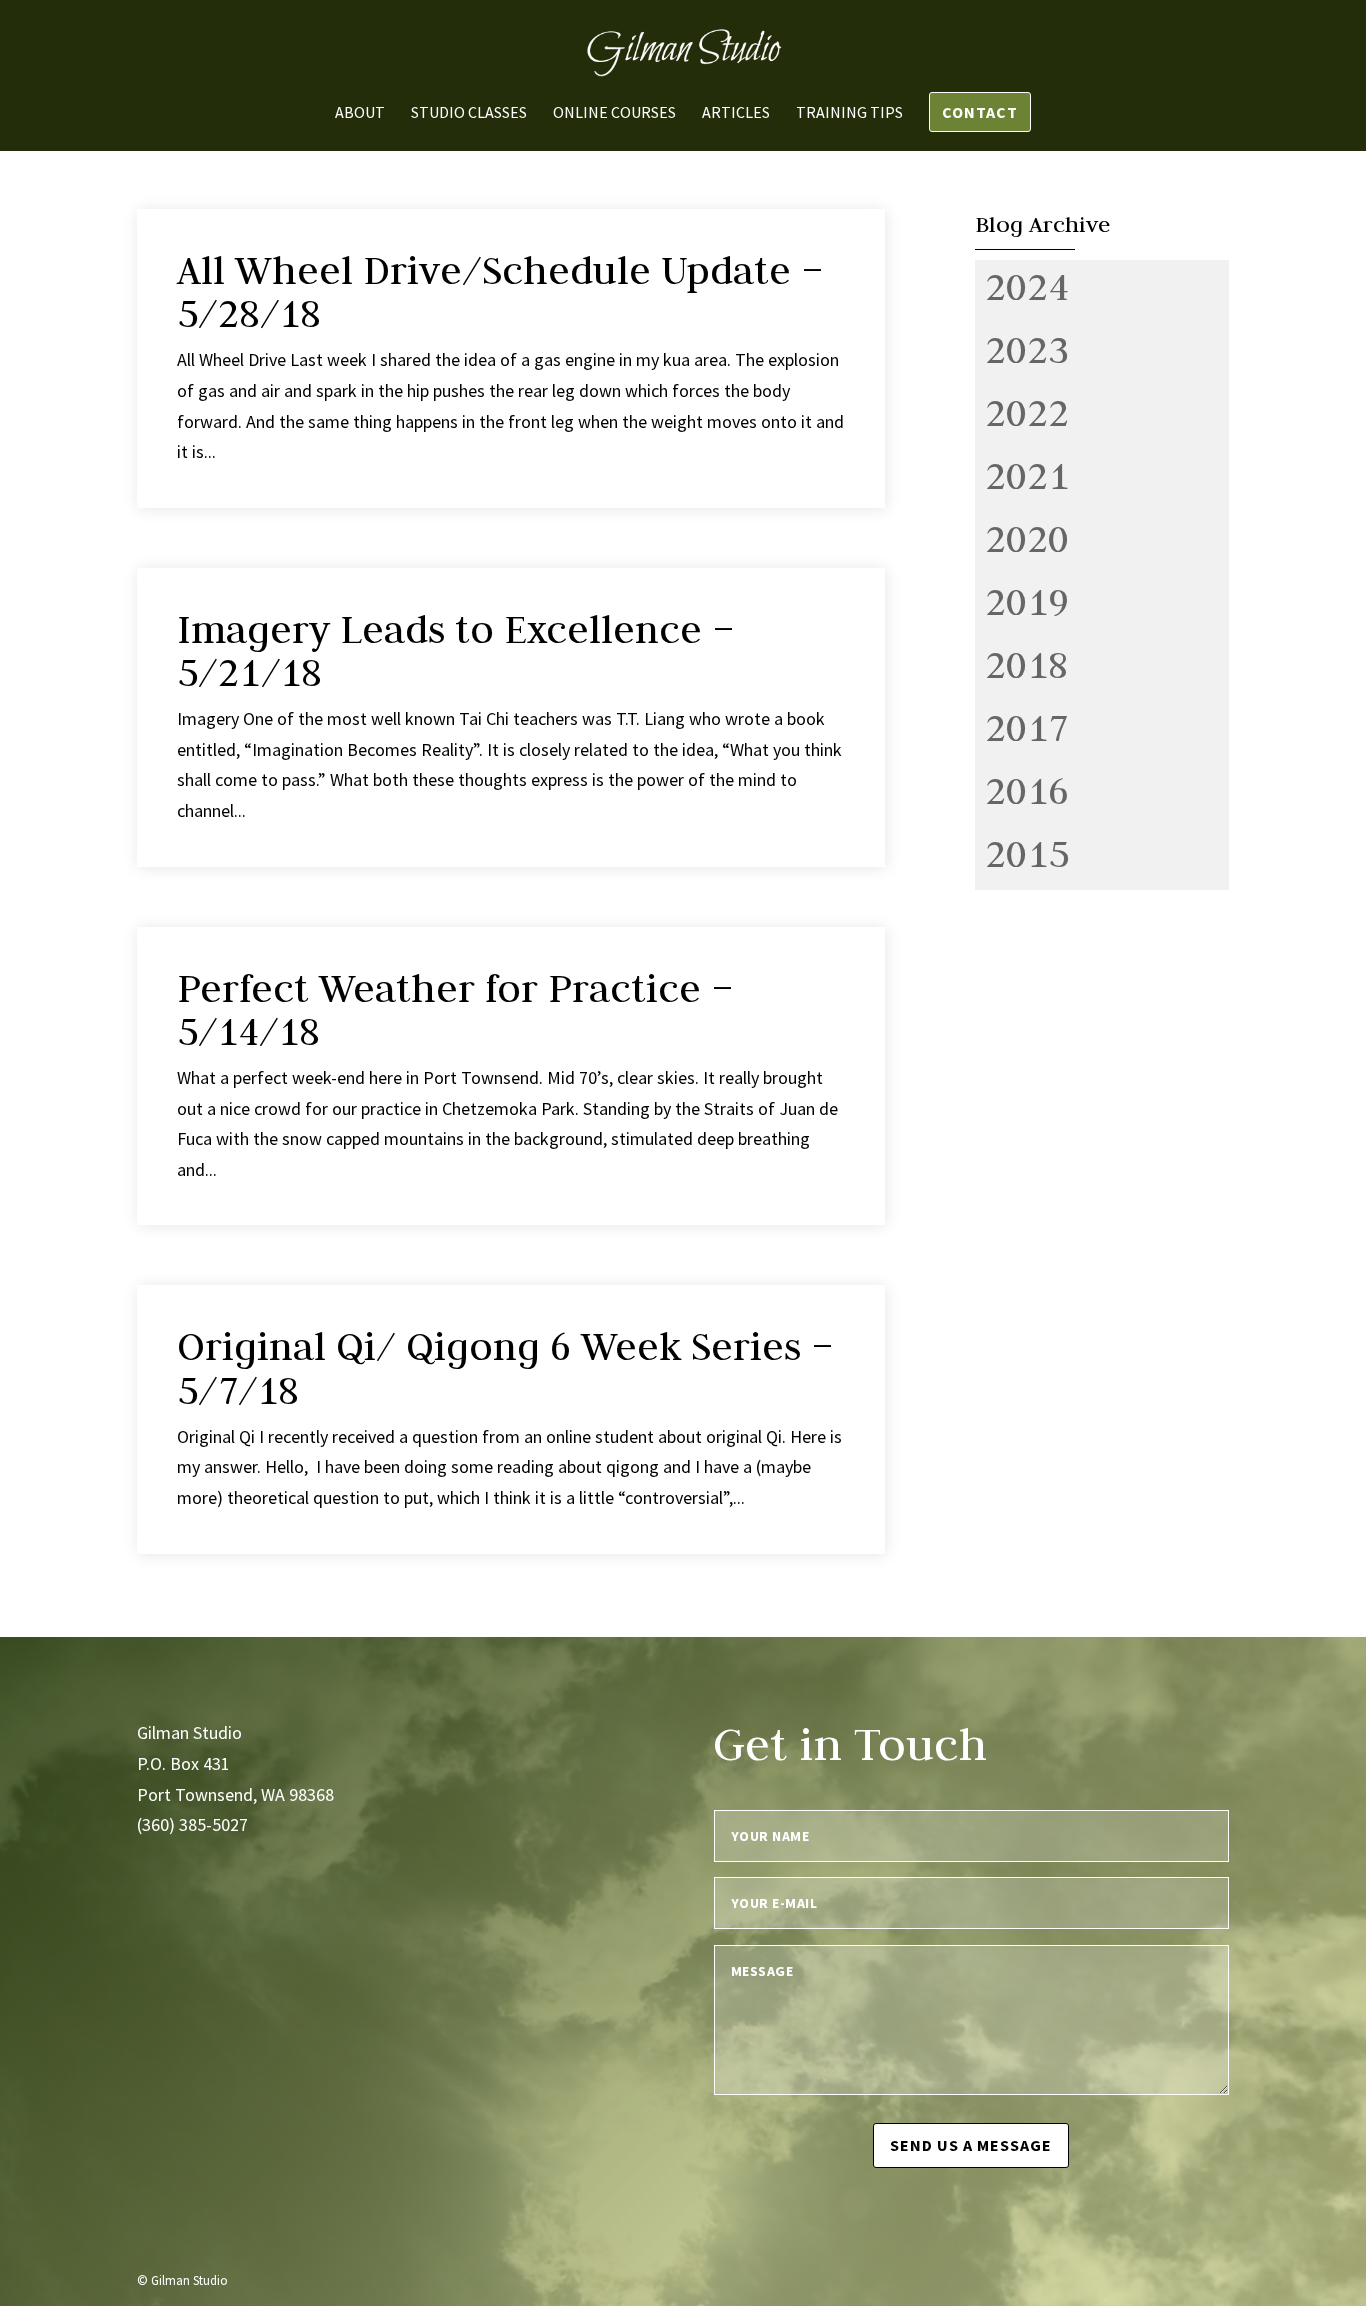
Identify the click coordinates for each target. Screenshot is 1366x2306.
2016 (1027, 790)
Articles (736, 113)
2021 (1027, 475)
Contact (980, 112)
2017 (1027, 727)
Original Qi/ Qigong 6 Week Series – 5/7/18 (505, 1367)
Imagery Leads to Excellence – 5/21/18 (456, 650)
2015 (1027, 853)
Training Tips (849, 113)
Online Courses (614, 113)
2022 (1027, 412)
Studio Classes (469, 113)
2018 (1027, 664)
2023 (1027, 349)
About (360, 113)
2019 (1027, 601)
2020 (1027, 538)
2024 (1027, 286)
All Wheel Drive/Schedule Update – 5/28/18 (500, 291)
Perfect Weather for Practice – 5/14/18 (455, 1009)
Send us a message (971, 2145)
